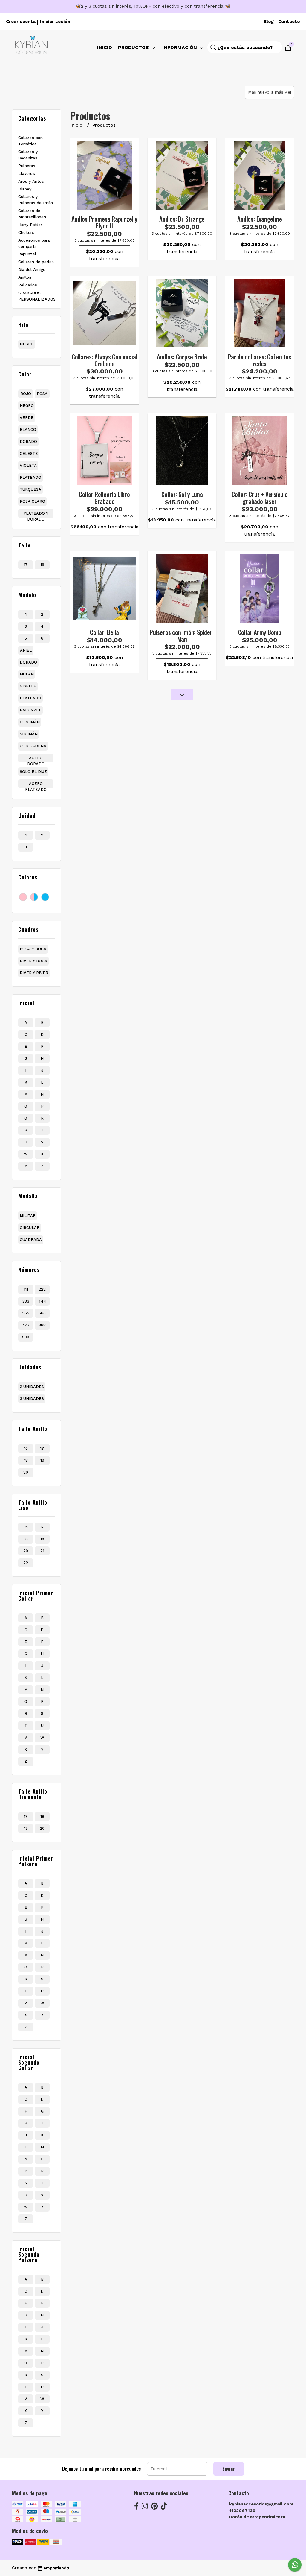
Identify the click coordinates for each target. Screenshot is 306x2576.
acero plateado (36, 785)
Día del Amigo (32, 269)
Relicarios (28, 285)
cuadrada (31, 1240)
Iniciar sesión (55, 22)
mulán (27, 674)
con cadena (33, 746)
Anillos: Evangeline (260, 219)
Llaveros (27, 173)
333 (26, 1301)
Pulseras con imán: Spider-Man (182, 635)
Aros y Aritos (31, 181)
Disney (25, 189)
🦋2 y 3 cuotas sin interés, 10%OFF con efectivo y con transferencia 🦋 (153, 6)
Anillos (25, 277)
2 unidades (32, 1387)
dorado (28, 441)
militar (28, 1216)
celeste (29, 453)
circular (30, 1228)
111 (26, 1289)
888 (42, 1325)
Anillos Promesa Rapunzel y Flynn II (104, 222)
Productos (134, 47)
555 (26, 1313)
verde (27, 418)
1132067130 (242, 2511)
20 (26, 1472)
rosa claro (32, 501)
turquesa (30, 489)
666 (42, 1313)
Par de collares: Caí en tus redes (260, 360)
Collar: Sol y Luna (182, 494)
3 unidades (32, 1399)
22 (26, 1563)
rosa (42, 394)
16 (26, 1448)
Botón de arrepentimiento (257, 2517)
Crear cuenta (21, 22)
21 (42, 1551)
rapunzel (30, 710)
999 (26, 1337)
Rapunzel (27, 254)
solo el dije (33, 772)
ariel (26, 650)
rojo (26, 394)
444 (42, 1301)
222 (42, 1289)
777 (26, 1325)
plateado (30, 477)
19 (42, 1460)
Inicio (105, 47)
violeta (28, 465)
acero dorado (36, 759)
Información (180, 47)
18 (42, 565)
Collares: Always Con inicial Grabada (104, 360)
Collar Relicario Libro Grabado (104, 498)
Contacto (289, 22)
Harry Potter (30, 225)
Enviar (229, 2469)
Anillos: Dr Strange (182, 219)
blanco (28, 430)
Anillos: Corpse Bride (182, 357)
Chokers (26, 232)
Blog (269, 22)
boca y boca (33, 949)
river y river (34, 973)
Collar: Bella (104, 632)
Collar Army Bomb (260, 632)
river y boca (33, 961)
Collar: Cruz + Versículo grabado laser (260, 498)
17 (26, 565)
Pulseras (27, 166)
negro (27, 344)
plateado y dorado (36, 514)
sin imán (29, 734)
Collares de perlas (36, 262)
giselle (28, 686)
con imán (30, 722)
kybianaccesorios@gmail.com (261, 2504)
